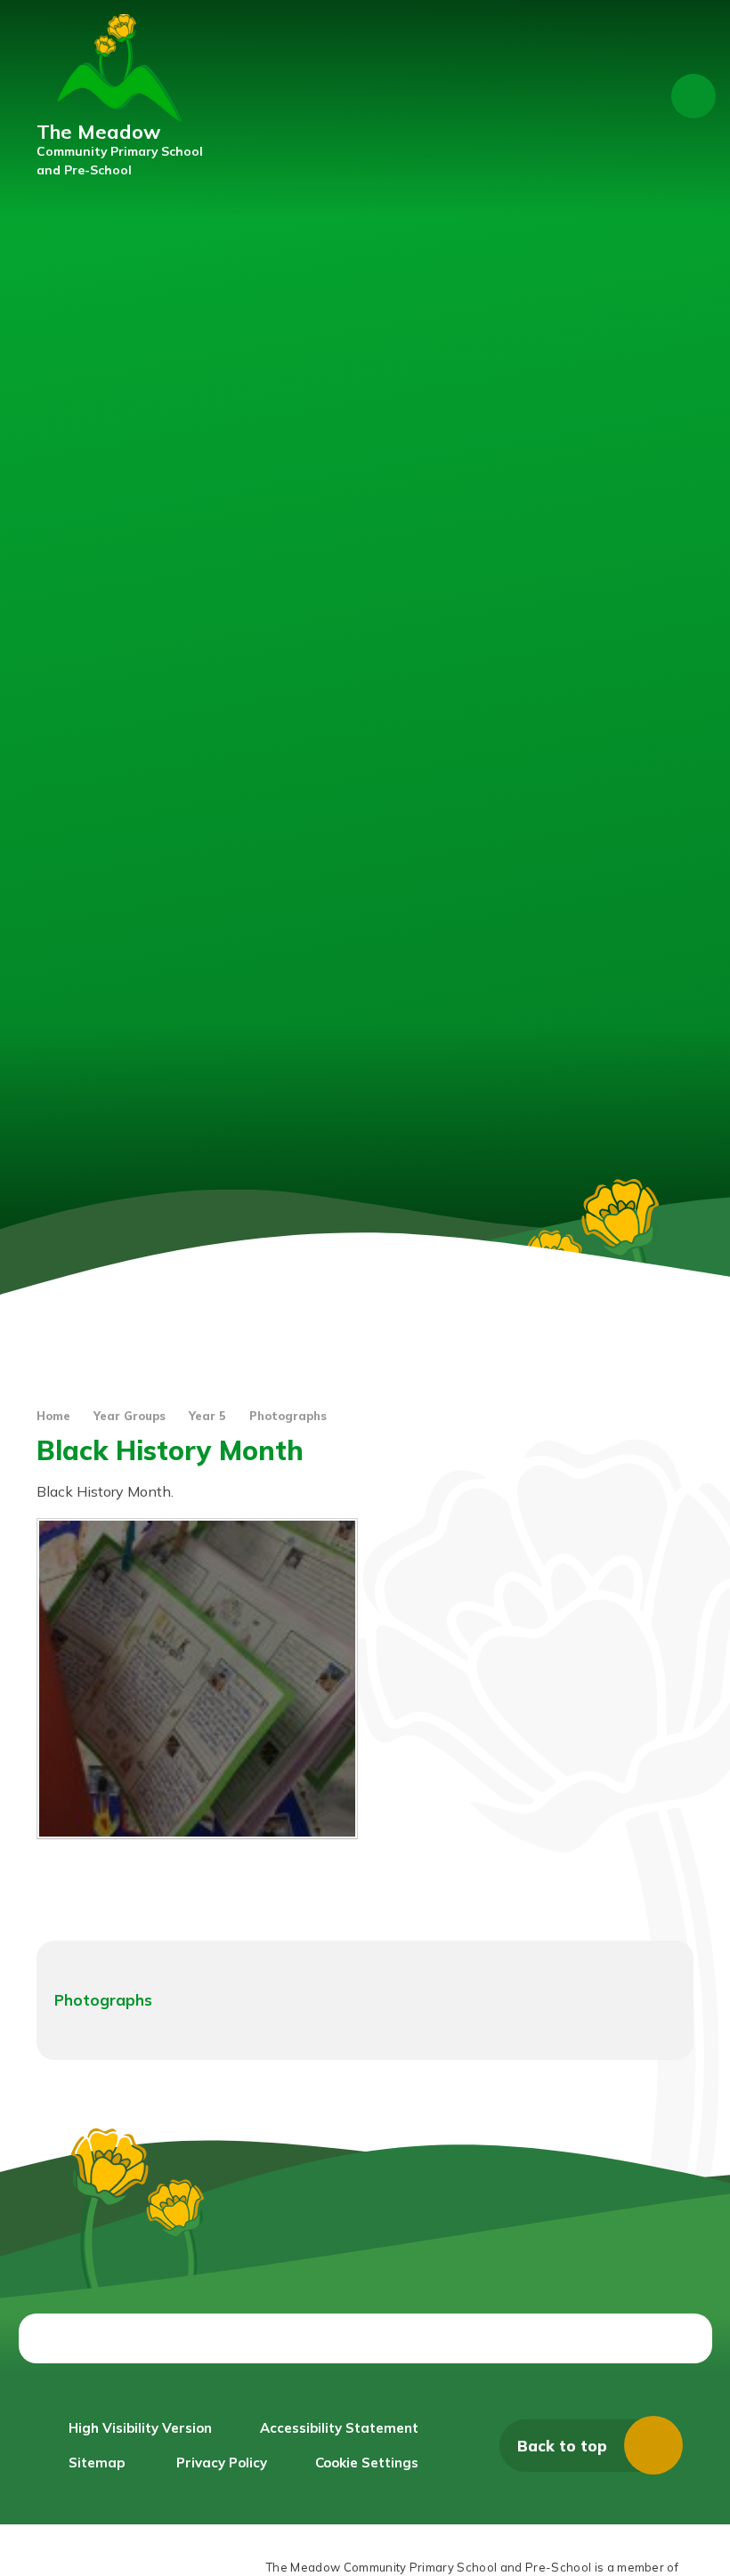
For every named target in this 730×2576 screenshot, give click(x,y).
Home (53, 1416)
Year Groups (130, 1416)
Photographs (288, 1416)
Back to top (562, 2446)
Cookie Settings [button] (367, 2463)
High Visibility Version (140, 2428)
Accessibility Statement (339, 2428)
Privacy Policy (222, 2463)
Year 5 (207, 1416)
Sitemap (97, 2463)
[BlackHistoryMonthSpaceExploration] (197, 1679)
